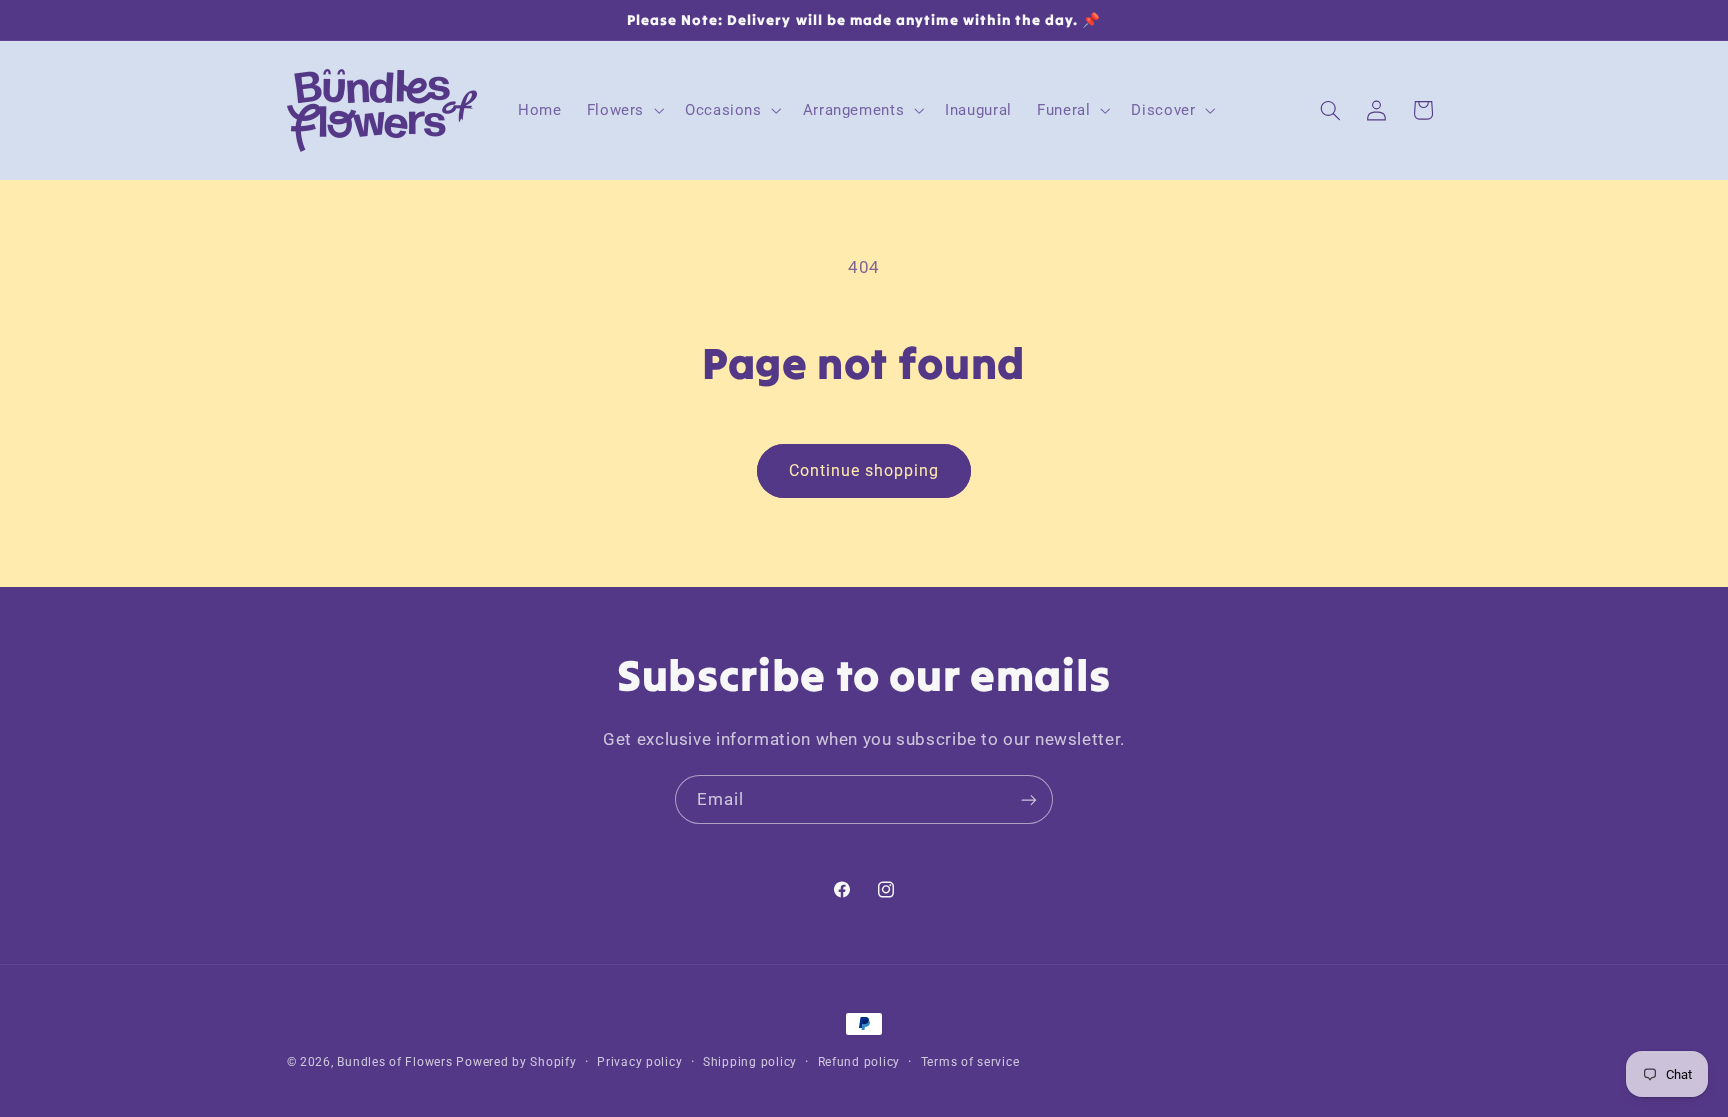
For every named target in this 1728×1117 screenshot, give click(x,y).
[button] (623, 110)
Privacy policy (639, 1062)
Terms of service (970, 1062)
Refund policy (859, 1062)
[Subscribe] (1029, 799)
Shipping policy (750, 1062)
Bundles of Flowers (394, 1062)
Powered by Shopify (516, 1062)
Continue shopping (864, 470)
